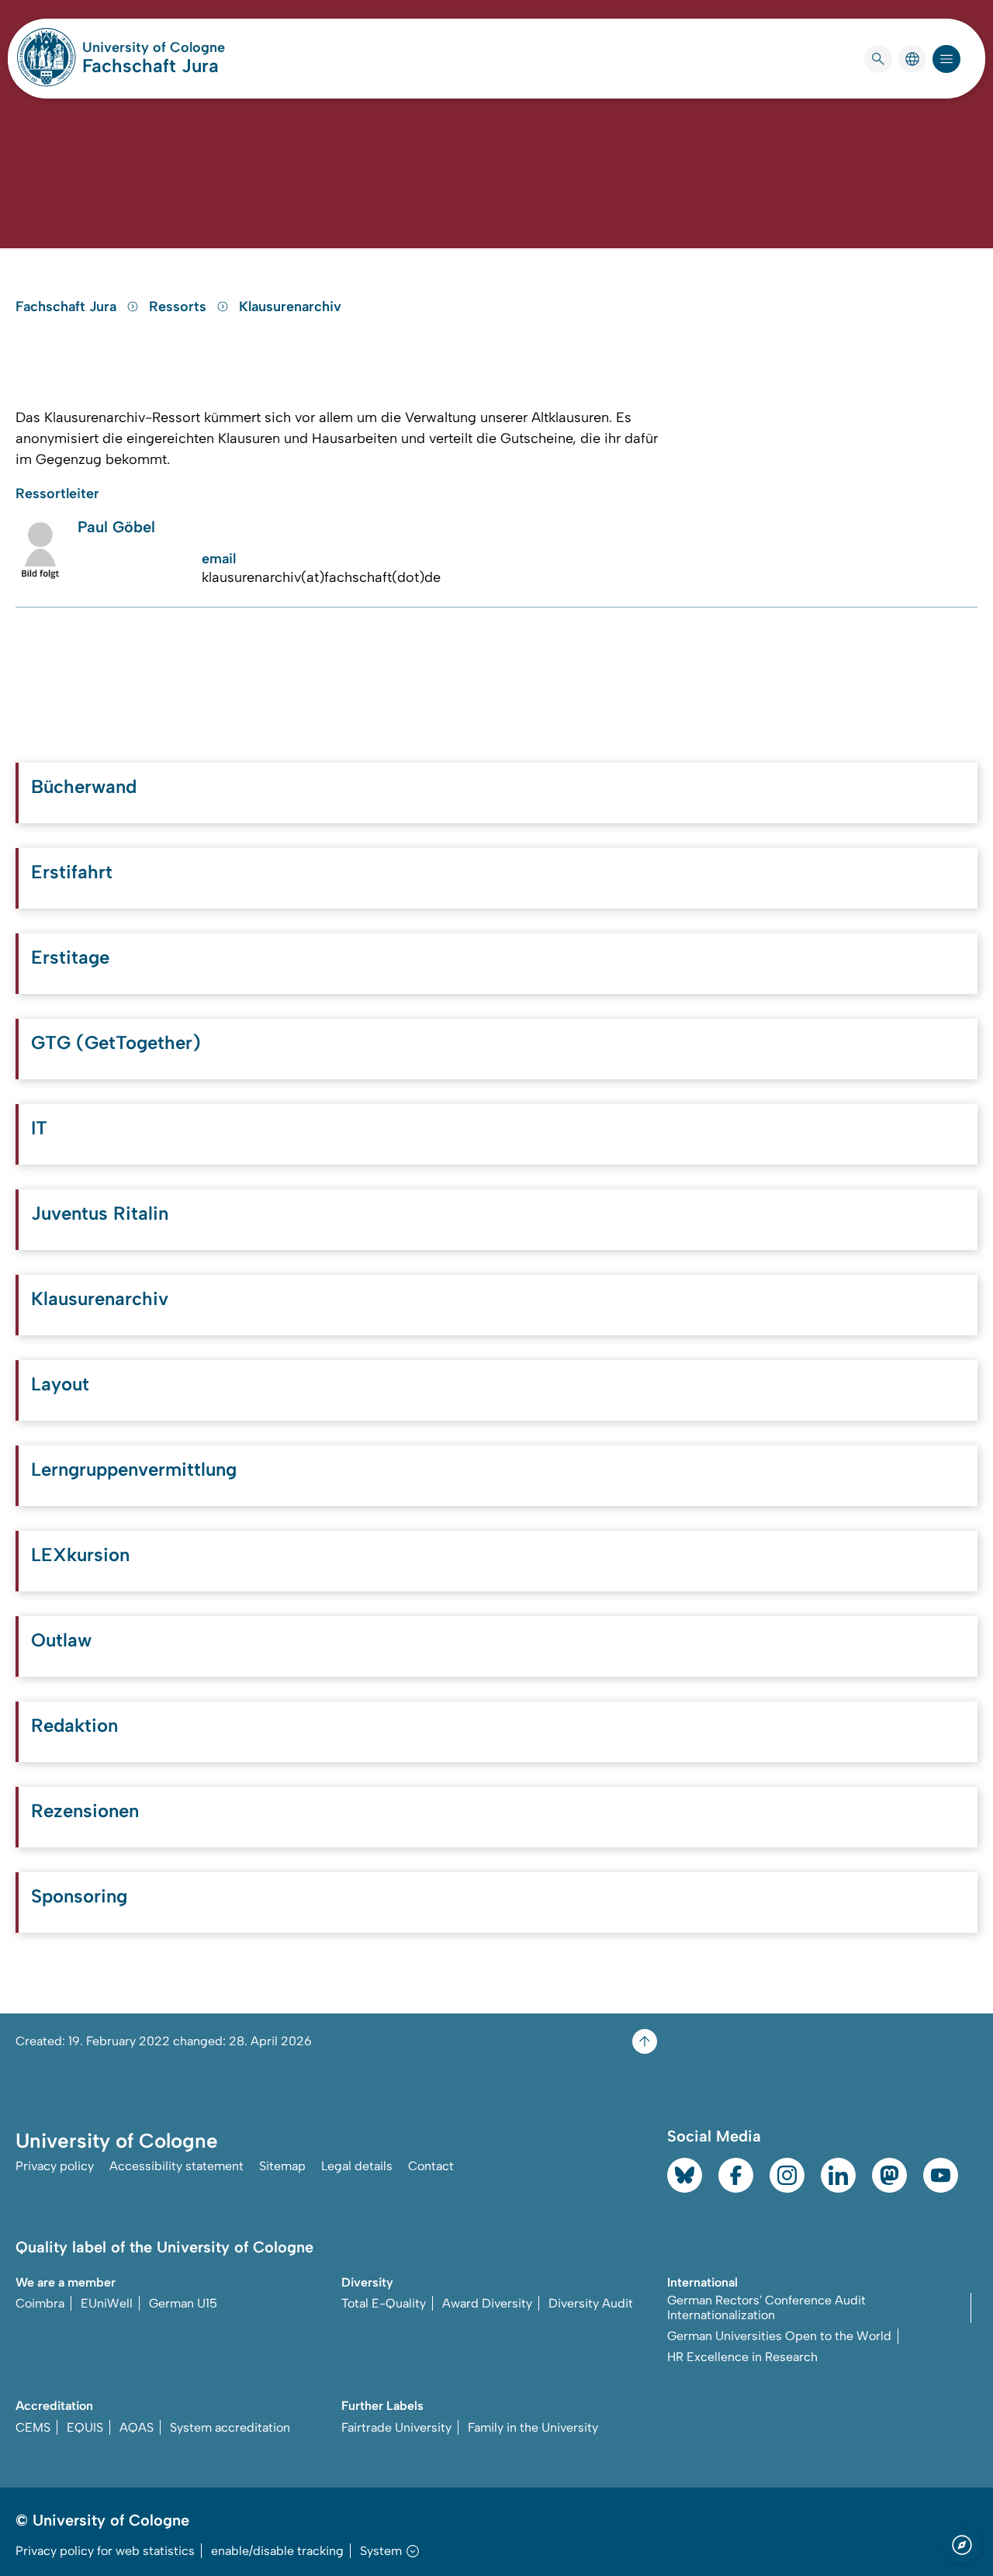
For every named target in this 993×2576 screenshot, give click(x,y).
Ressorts (180, 306)
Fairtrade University (396, 2427)
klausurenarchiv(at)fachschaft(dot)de (321, 577)
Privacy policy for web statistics (105, 2551)
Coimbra (40, 2303)
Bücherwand (84, 786)
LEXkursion (80, 1555)
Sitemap (282, 2166)
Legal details (357, 2166)
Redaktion (74, 1725)
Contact (431, 2166)
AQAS (137, 2427)
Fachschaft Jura (151, 66)
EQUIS (85, 2427)
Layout (60, 1384)
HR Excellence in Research (742, 2357)
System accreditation (230, 2427)
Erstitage (70, 957)
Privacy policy (55, 2166)
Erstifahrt (72, 872)
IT (39, 1128)
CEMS (33, 2427)
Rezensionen (85, 1811)
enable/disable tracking (277, 2551)
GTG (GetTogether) (116, 1042)
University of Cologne (154, 47)
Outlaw (61, 1640)
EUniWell (107, 2303)
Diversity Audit (591, 2303)
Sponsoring (79, 1896)
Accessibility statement (176, 2166)
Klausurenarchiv (290, 306)
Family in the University (533, 2427)
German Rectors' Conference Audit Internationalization (766, 2308)
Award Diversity (487, 2303)
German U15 (183, 2303)
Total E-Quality (384, 2303)
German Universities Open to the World (779, 2336)
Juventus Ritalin (100, 1213)
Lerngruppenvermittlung (134, 1469)
